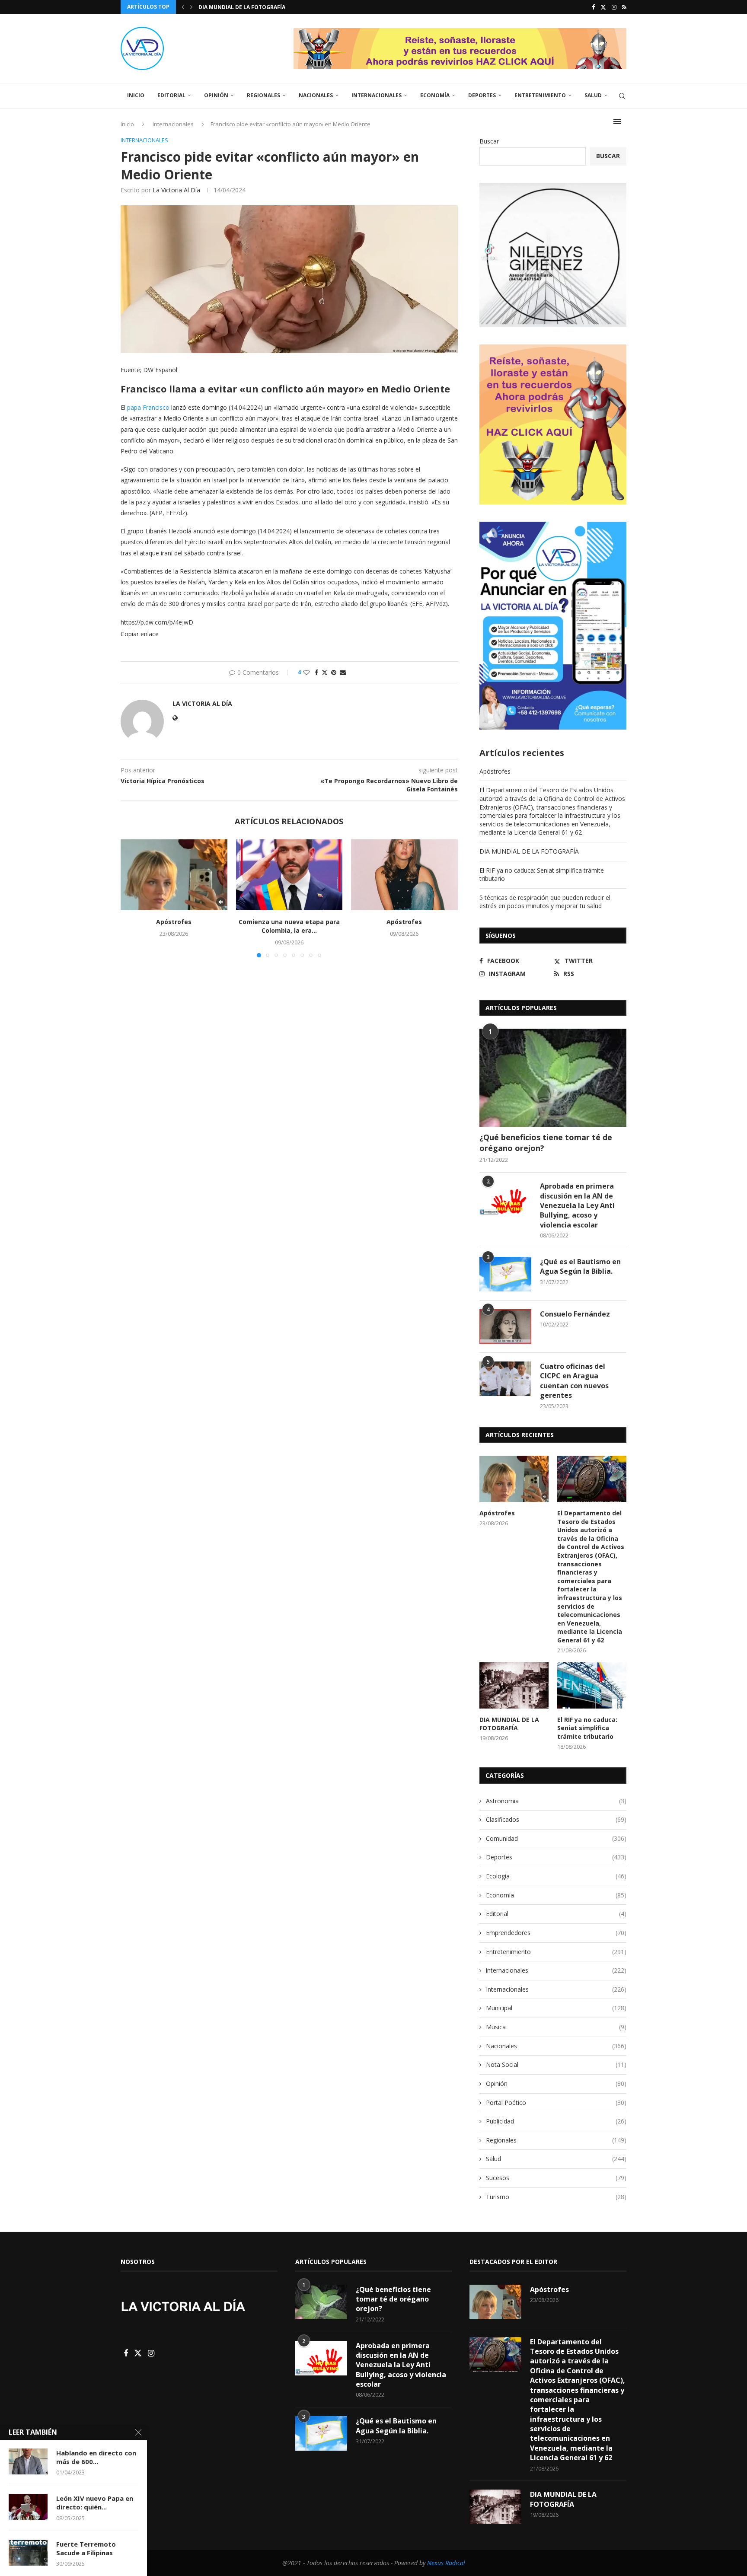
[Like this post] (306, 672)
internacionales (556, 1970)
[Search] (622, 96)
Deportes (482, 95)
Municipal (556, 2008)
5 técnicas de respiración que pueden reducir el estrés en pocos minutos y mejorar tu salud (545, 902)
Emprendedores (556, 1933)
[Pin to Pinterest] (334, 672)
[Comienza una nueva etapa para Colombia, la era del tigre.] (289, 875)
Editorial (171, 95)
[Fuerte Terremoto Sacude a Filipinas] (28, 2553)
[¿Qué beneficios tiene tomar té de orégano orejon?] (553, 1078)
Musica (556, 2027)
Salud (593, 95)
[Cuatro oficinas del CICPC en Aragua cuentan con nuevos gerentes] (505, 1379)
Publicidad (556, 2121)
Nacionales (316, 95)
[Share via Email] (343, 672)
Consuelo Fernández (575, 1314)
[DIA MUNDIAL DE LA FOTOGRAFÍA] (514, 1685)
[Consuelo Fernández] (505, 1326)
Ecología (556, 1876)
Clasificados (556, 1819)
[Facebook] (593, 7)
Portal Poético (556, 2103)
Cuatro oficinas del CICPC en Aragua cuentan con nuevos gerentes (574, 1381)
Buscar (489, 141)
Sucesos (556, 2178)
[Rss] (624, 7)
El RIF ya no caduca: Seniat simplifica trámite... (268, 7)
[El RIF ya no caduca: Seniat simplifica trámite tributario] (592, 1685)
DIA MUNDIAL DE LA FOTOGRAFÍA (529, 851)
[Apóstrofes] (174, 875)
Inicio (136, 95)
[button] (183, 7)
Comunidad (556, 1838)
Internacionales (377, 95)
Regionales (263, 95)
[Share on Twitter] (325, 672)
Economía (435, 95)
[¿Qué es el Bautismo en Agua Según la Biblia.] (505, 1274)
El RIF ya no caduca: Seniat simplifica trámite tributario (587, 1728)
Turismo (556, 2197)
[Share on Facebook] (316, 672)
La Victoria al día (176, 190)
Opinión (216, 95)
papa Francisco (148, 407)
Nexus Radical (446, 2563)
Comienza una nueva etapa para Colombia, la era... (289, 926)
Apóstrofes (174, 922)
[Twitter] (603, 7)
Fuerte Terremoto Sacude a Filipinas (86, 2548)
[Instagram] (614, 7)
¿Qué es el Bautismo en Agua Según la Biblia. (580, 1266)
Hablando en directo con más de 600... (96, 2457)
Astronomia (556, 1801)
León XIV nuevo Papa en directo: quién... (95, 2503)
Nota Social (556, 2064)
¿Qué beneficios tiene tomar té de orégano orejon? (546, 1143)
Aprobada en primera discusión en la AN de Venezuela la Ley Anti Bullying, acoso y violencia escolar (577, 1205)
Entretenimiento (540, 95)
